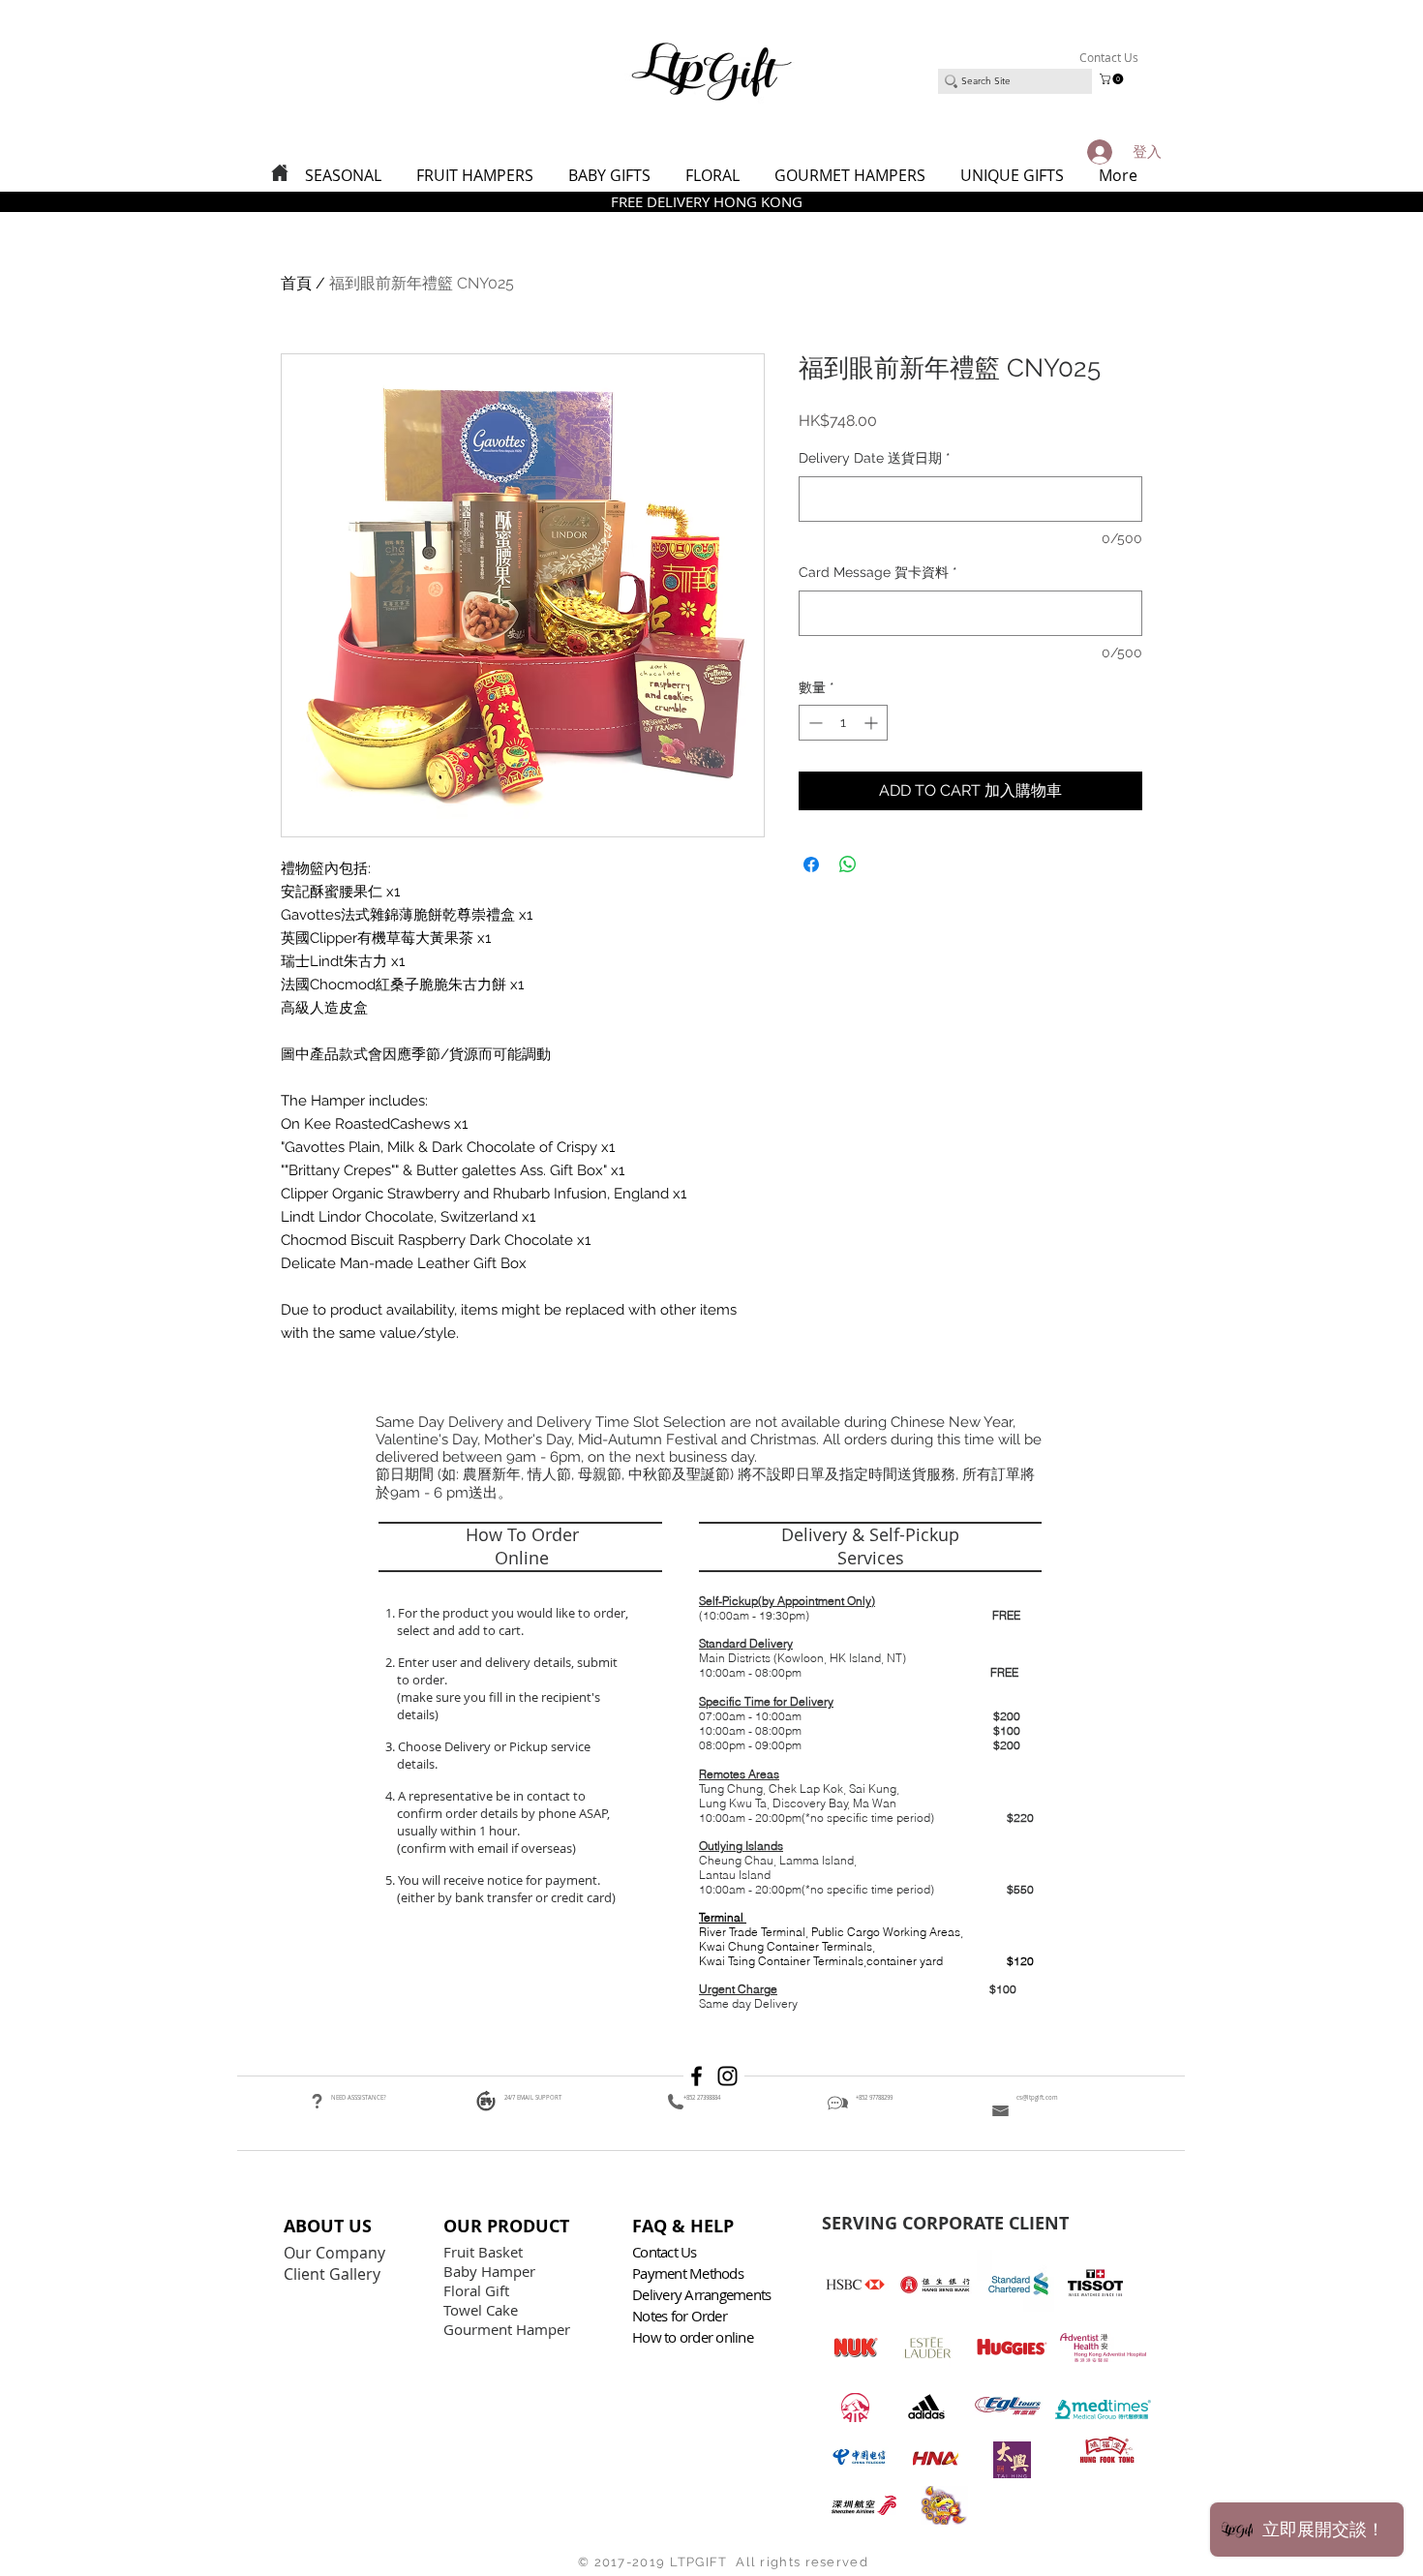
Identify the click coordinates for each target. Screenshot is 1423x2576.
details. (419, 1764)
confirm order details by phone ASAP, (503, 1813)
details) (418, 1714)
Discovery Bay (810, 1803)
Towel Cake (483, 2310)
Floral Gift (476, 2290)
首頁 (296, 283)
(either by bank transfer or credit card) (505, 1897)
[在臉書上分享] (811, 864)
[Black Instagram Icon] (727, 2076)
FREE (1006, 1615)
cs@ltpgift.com (1037, 2098)
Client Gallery (334, 2274)
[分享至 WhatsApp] (848, 864)
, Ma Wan (872, 1803)
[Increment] (873, 723)
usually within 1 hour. (458, 1831)
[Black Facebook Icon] (696, 2076)
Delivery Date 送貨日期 (875, 458)
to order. (419, 1680)
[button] (1113, 79)
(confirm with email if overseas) (485, 1848)
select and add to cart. (457, 1630)
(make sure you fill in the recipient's (499, 1697)
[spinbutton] (843, 723)
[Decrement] (814, 723)
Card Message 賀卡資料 (878, 572)
